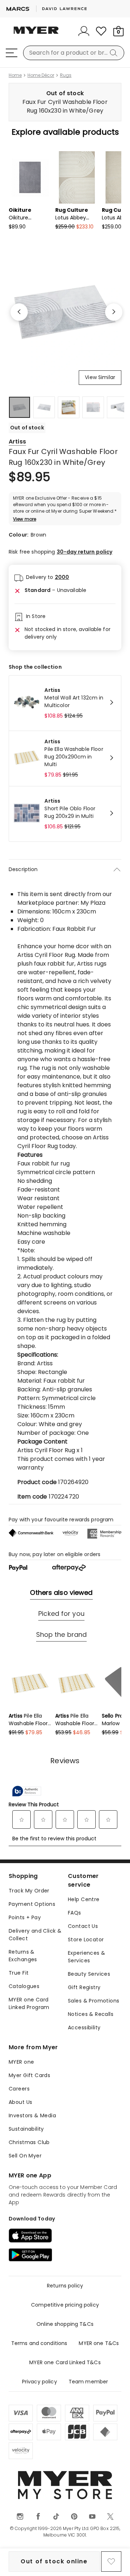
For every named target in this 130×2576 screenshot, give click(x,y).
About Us (20, 2102)
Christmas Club (29, 2142)
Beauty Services (89, 1974)
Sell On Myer (25, 2156)
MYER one (21, 2062)
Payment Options (32, 1904)
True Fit (19, 1973)
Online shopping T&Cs (65, 2324)
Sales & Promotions (94, 2001)
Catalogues (24, 1986)
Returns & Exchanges (23, 1956)
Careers (19, 2089)
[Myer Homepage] (36, 34)
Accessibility (84, 2027)
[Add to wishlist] (111, 2562)
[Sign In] (84, 31)
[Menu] (12, 53)
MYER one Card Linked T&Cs (65, 2362)
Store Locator (86, 1940)
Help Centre (84, 1899)
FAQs (75, 1913)
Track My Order (29, 1891)
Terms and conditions (39, 2343)
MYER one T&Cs (99, 2343)
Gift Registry (84, 1987)
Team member (88, 2382)
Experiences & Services (86, 1957)
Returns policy (65, 2286)
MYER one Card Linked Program (29, 2003)
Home (15, 75)
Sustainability (26, 2129)
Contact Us (83, 1926)
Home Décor (41, 75)
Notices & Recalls (91, 2014)
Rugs (66, 75)
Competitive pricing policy (65, 2305)
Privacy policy (40, 2382)
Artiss (17, 442)
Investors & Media (32, 2115)
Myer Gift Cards (29, 2075)
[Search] (115, 53)
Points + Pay (25, 1917)
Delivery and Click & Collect (35, 1935)
